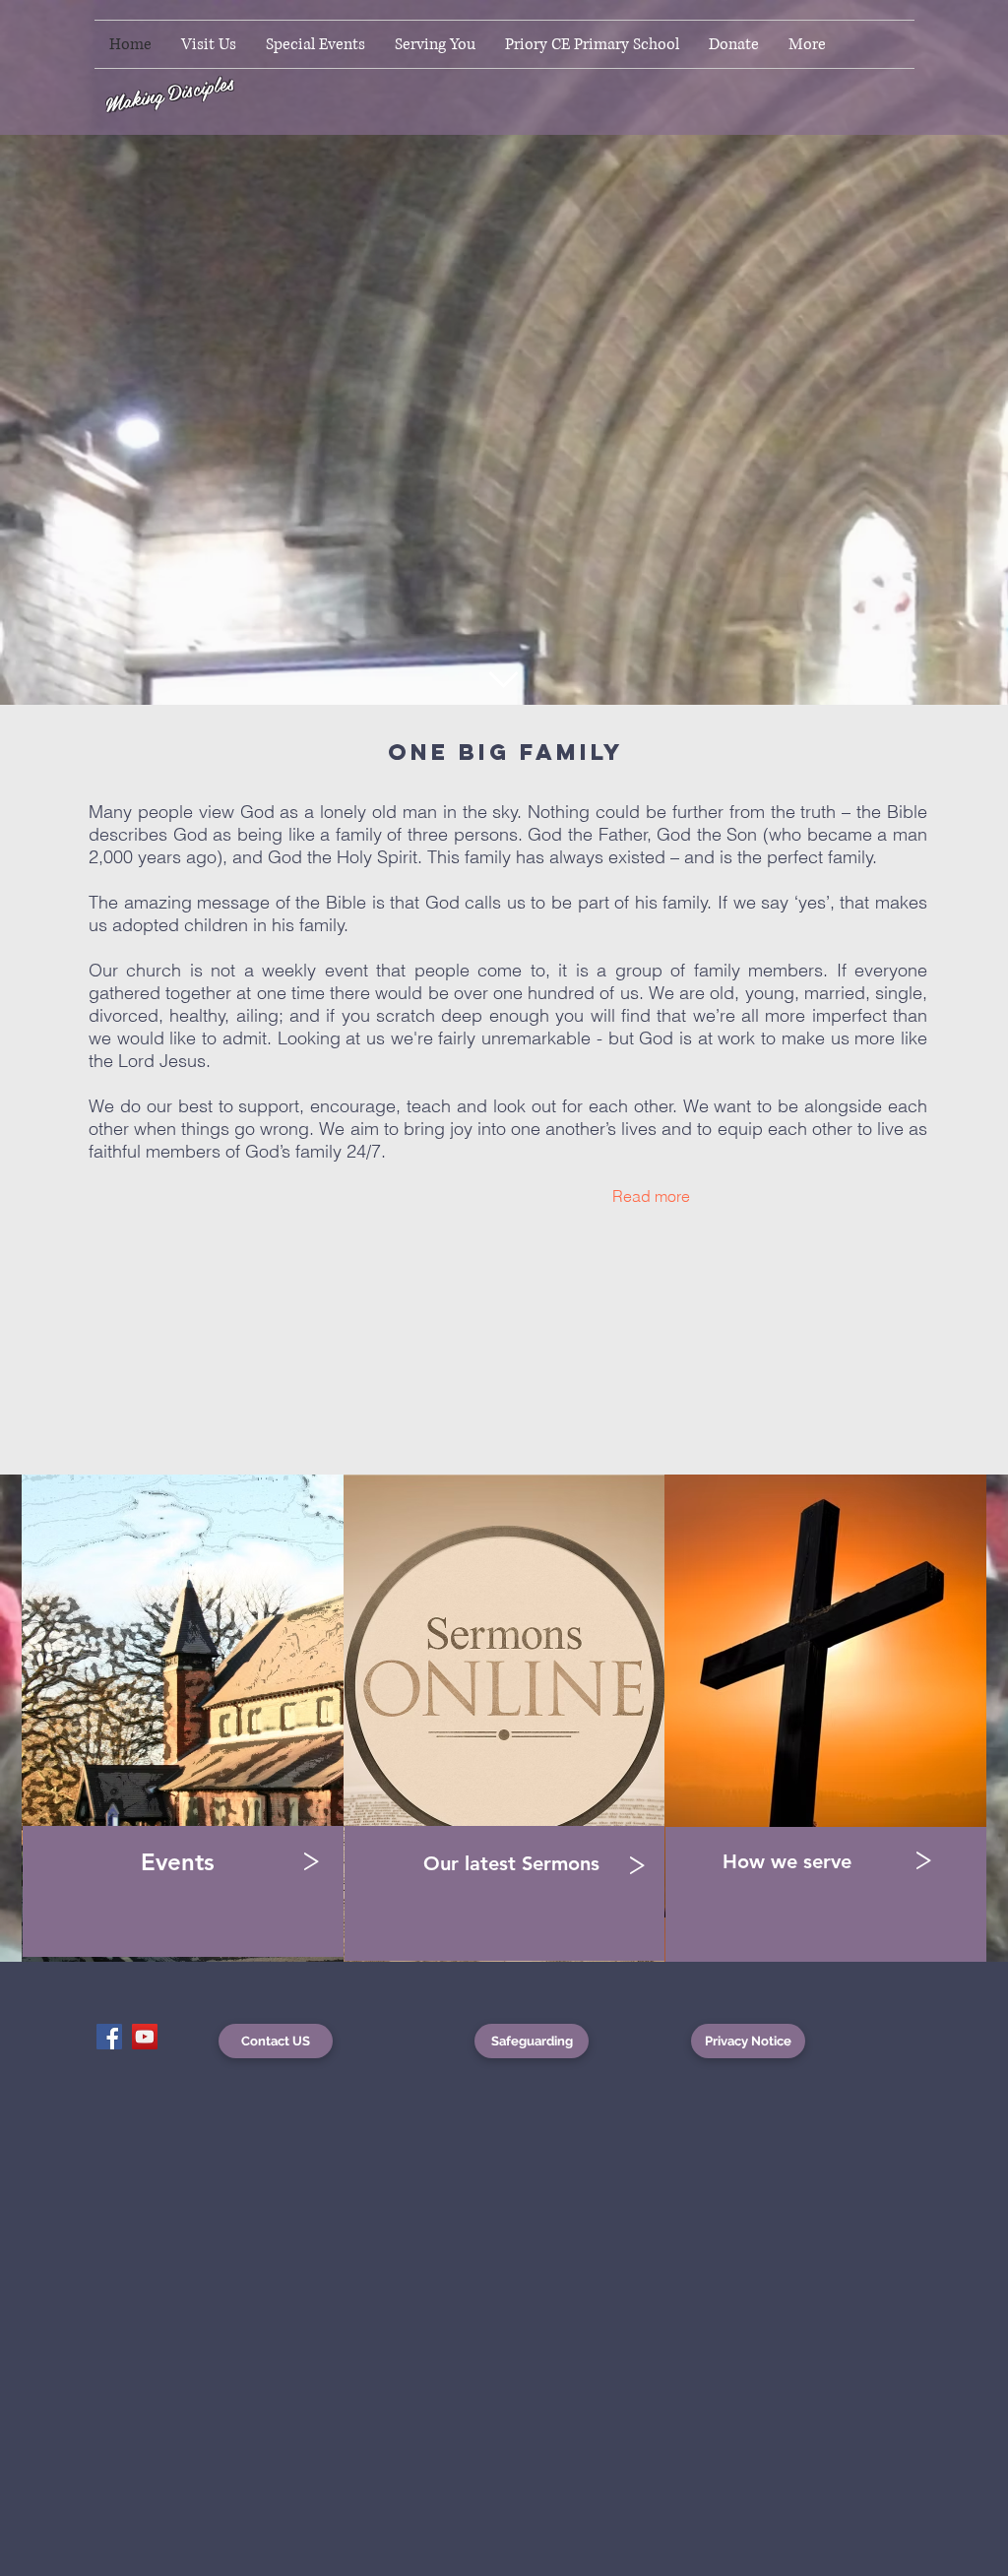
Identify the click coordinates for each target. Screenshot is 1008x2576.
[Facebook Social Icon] (109, 2037)
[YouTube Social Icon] (145, 2037)
